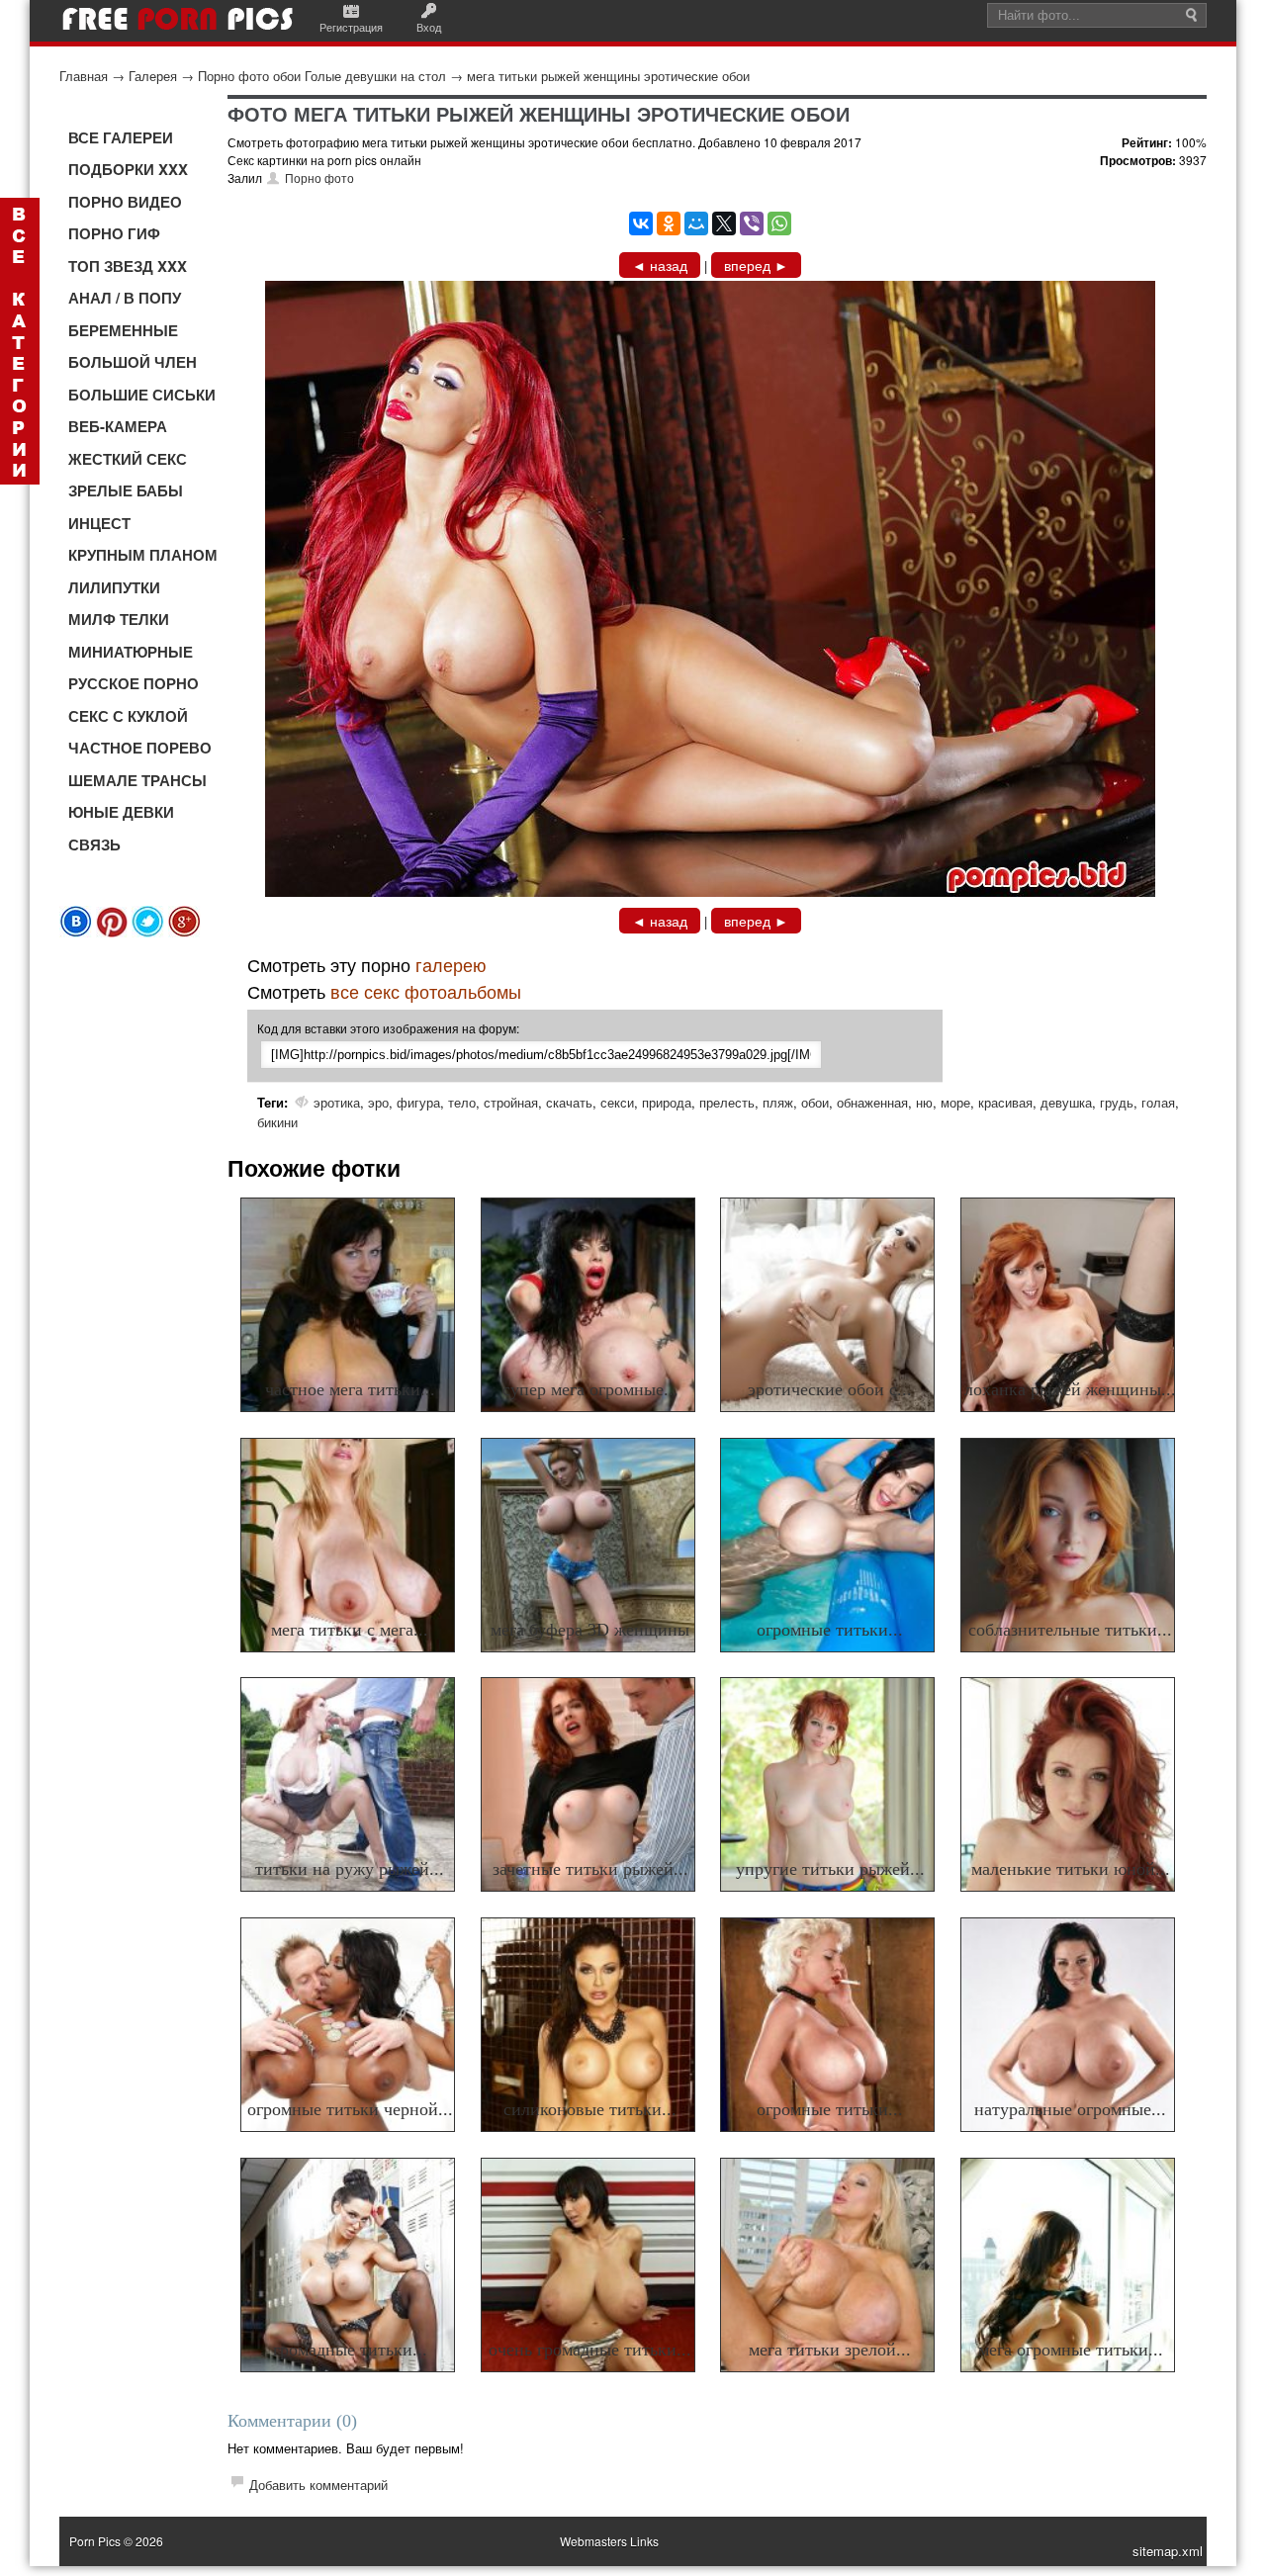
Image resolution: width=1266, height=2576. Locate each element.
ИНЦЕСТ (99, 523)
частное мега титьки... (350, 1389)
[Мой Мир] (696, 223)
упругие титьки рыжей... (830, 1869)
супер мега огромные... (590, 1389)
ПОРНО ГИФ (114, 233)
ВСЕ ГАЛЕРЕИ (121, 137)
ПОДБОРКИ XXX (128, 169)
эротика (337, 1102)
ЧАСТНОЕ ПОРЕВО (140, 748)
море (955, 1102)
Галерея (153, 76)
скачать (569, 1102)
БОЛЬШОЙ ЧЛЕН (133, 362)
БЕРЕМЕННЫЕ (123, 330)
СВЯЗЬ (94, 844)
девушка (1066, 1102)
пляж (778, 1102)
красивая (1005, 1102)
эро (378, 1102)
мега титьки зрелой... (830, 2350)
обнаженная (872, 1102)
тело (462, 1102)
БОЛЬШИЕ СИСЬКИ (142, 395)
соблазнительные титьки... (1070, 1630)
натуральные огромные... (1070, 2109)
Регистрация (351, 27)
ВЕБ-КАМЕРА (118, 426)
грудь (1117, 1102)
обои (815, 1102)
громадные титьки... (350, 2350)
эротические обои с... (830, 1389)
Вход (429, 27)
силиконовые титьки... (590, 2109)
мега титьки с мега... (350, 1630)
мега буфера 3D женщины (590, 1630)
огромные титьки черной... (350, 2109)
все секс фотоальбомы (426, 991)
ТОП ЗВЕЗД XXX (128, 266)
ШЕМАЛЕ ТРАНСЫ (137, 780)
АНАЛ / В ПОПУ (125, 298)
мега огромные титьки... (1071, 2350)
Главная (84, 76)
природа (667, 1102)
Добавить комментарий (318, 2485)
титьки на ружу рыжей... (350, 1869)
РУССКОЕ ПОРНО (134, 683)
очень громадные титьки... (590, 2350)
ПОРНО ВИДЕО (125, 202)
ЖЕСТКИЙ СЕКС (128, 459)
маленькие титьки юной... (1071, 1869)
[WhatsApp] (779, 223)
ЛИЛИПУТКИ (114, 587)
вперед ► (756, 265)
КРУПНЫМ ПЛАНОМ (143, 555)
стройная (511, 1102)
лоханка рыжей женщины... (1070, 1389)
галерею (451, 964)
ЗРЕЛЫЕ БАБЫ (126, 490)
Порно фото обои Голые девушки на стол (322, 76)
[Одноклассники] (669, 223)
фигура (418, 1102)
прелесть (727, 1102)
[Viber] (752, 223)
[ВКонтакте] (641, 223)
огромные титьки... (830, 1630)
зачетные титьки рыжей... (590, 1869)
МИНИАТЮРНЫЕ (131, 652)
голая (1158, 1102)
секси (617, 1102)
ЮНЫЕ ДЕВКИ (121, 812)
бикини (277, 1122)
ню (924, 1102)
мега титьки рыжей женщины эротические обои (608, 76)
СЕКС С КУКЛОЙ (128, 716)
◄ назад (660, 265)
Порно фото (319, 178)
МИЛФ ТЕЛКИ (119, 619)
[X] (724, 223)
